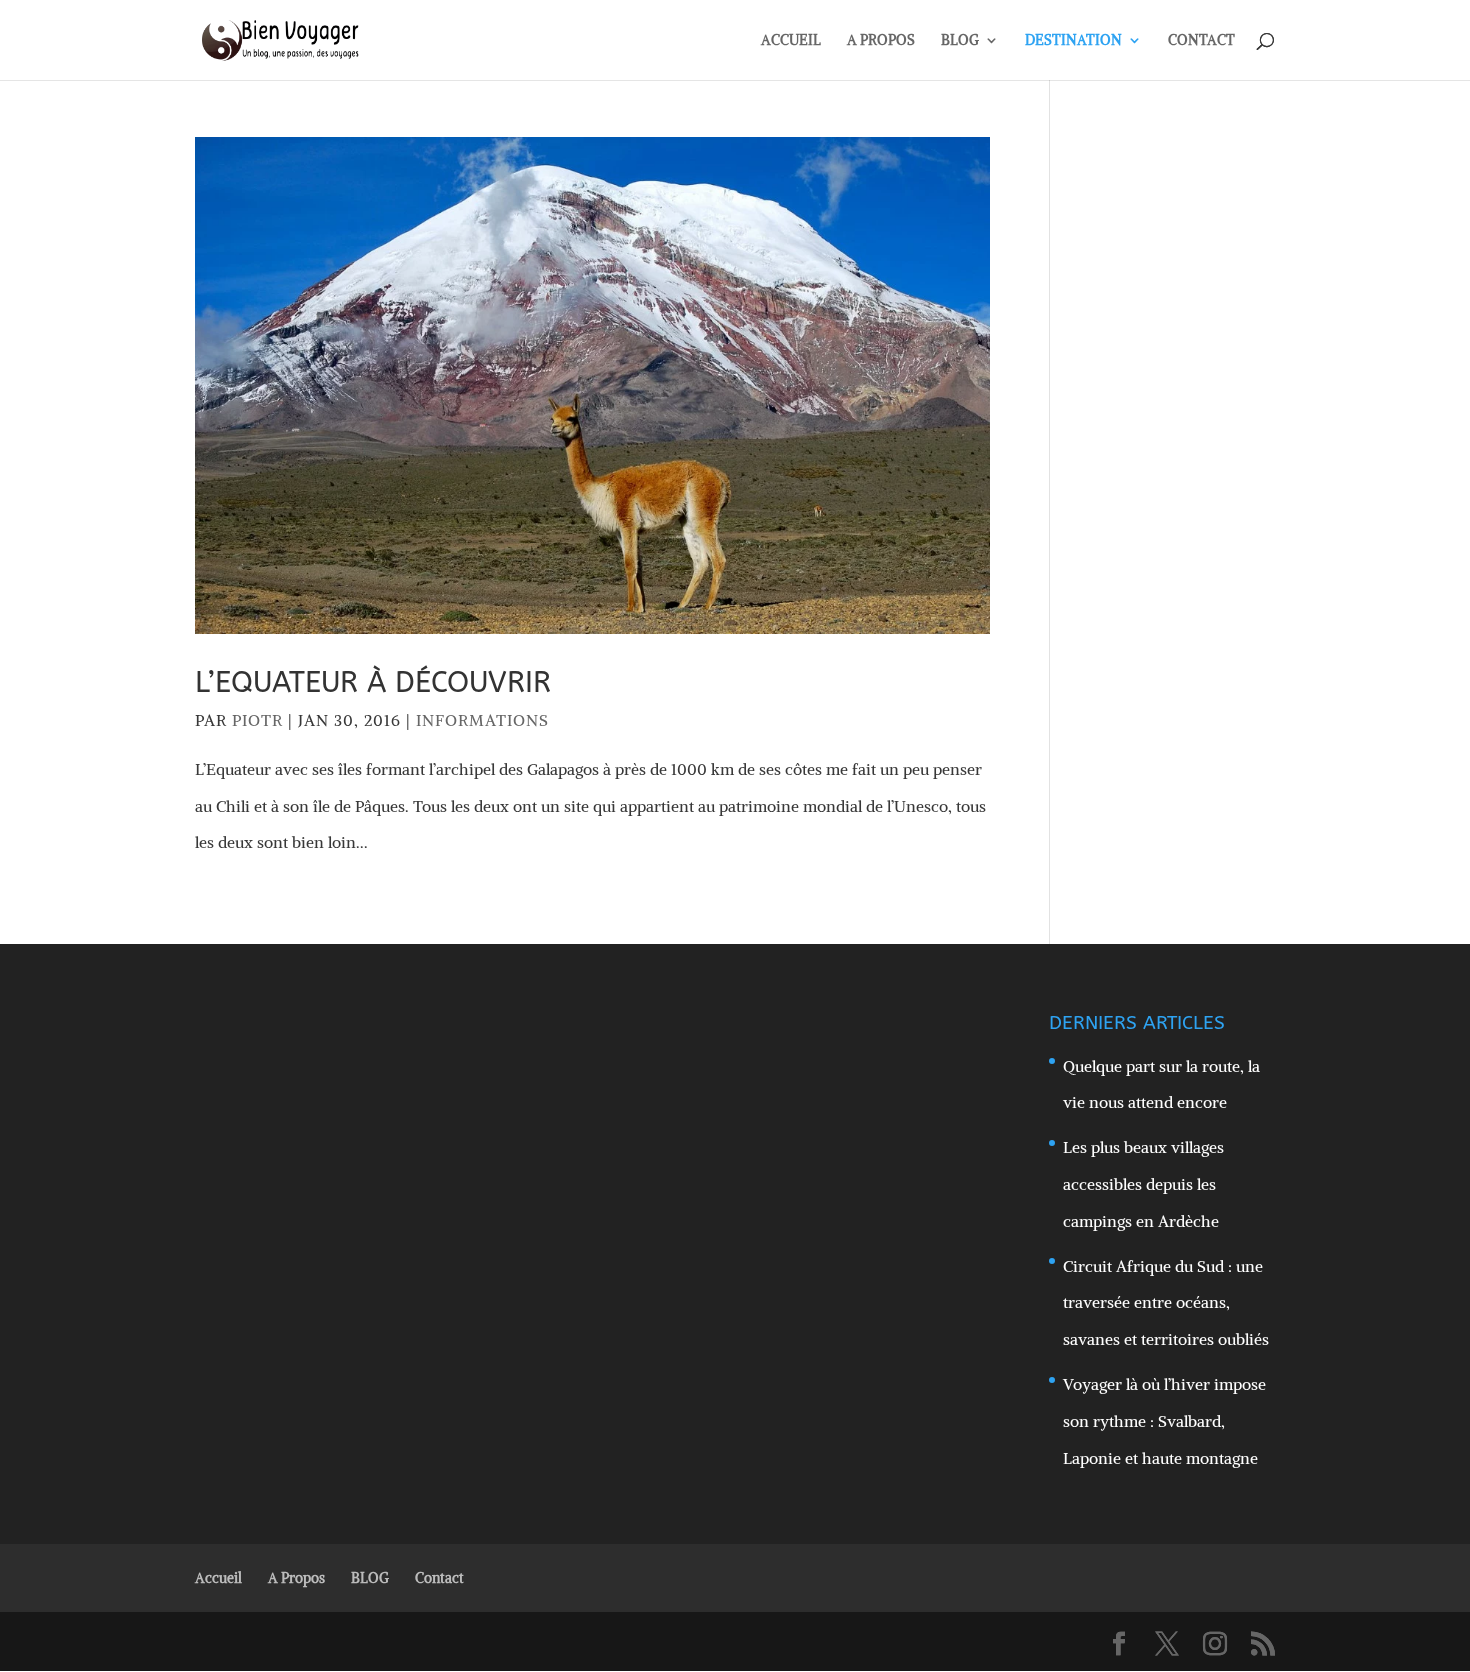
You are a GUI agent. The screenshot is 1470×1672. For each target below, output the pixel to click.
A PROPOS (881, 41)
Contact (439, 1578)
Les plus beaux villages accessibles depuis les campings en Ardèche (1143, 1184)
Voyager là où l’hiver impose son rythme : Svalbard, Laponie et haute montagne (1164, 1421)
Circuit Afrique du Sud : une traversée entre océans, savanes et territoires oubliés (1166, 1303)
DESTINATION (1073, 41)
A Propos (296, 1578)
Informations (482, 720)
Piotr (257, 720)
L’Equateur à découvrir (373, 682)
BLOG (960, 41)
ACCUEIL (791, 41)
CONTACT (1201, 41)
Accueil (218, 1578)
